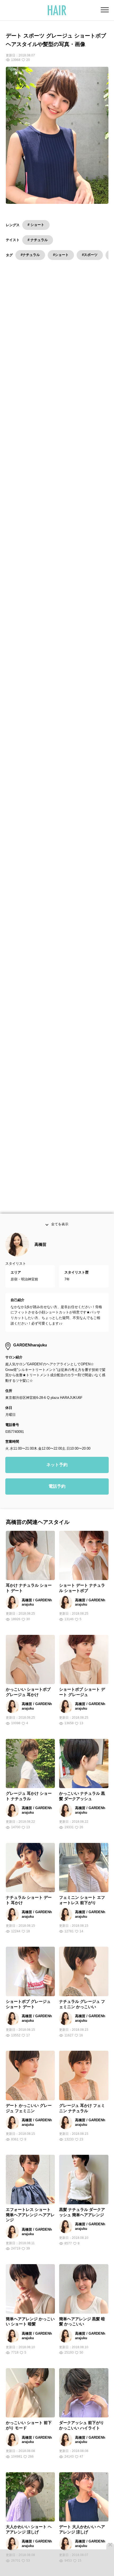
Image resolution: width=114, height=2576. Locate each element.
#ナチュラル (30, 255)
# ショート (36, 225)
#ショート (61, 255)
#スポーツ (90, 255)
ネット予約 (57, 1477)
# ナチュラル (38, 240)
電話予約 (57, 1498)
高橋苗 (40, 1257)
